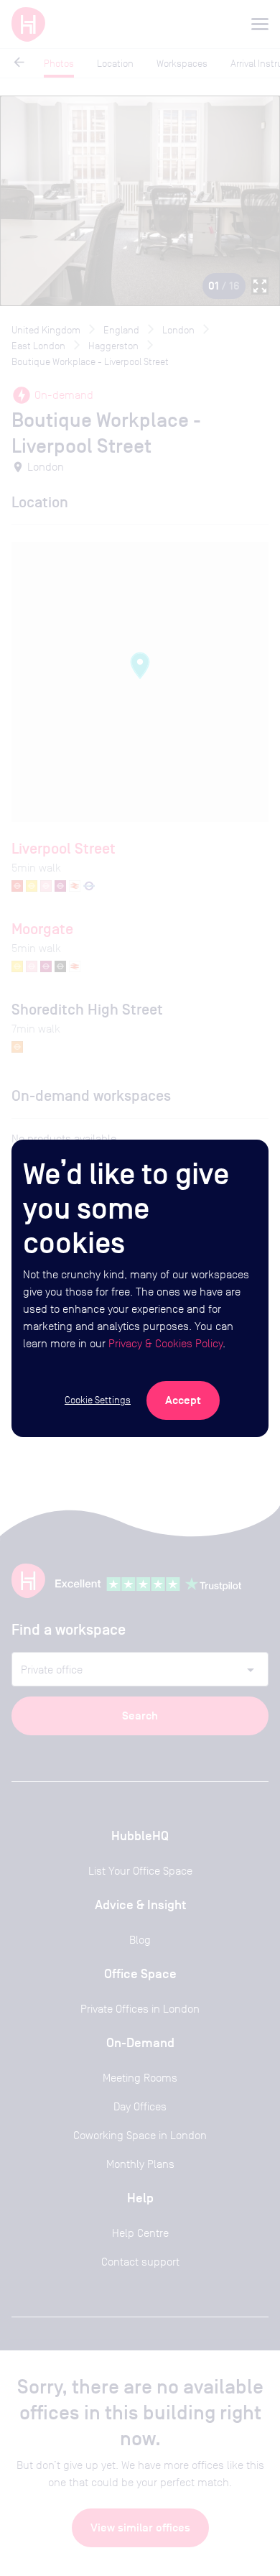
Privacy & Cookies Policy (165, 1343)
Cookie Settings (98, 1400)
